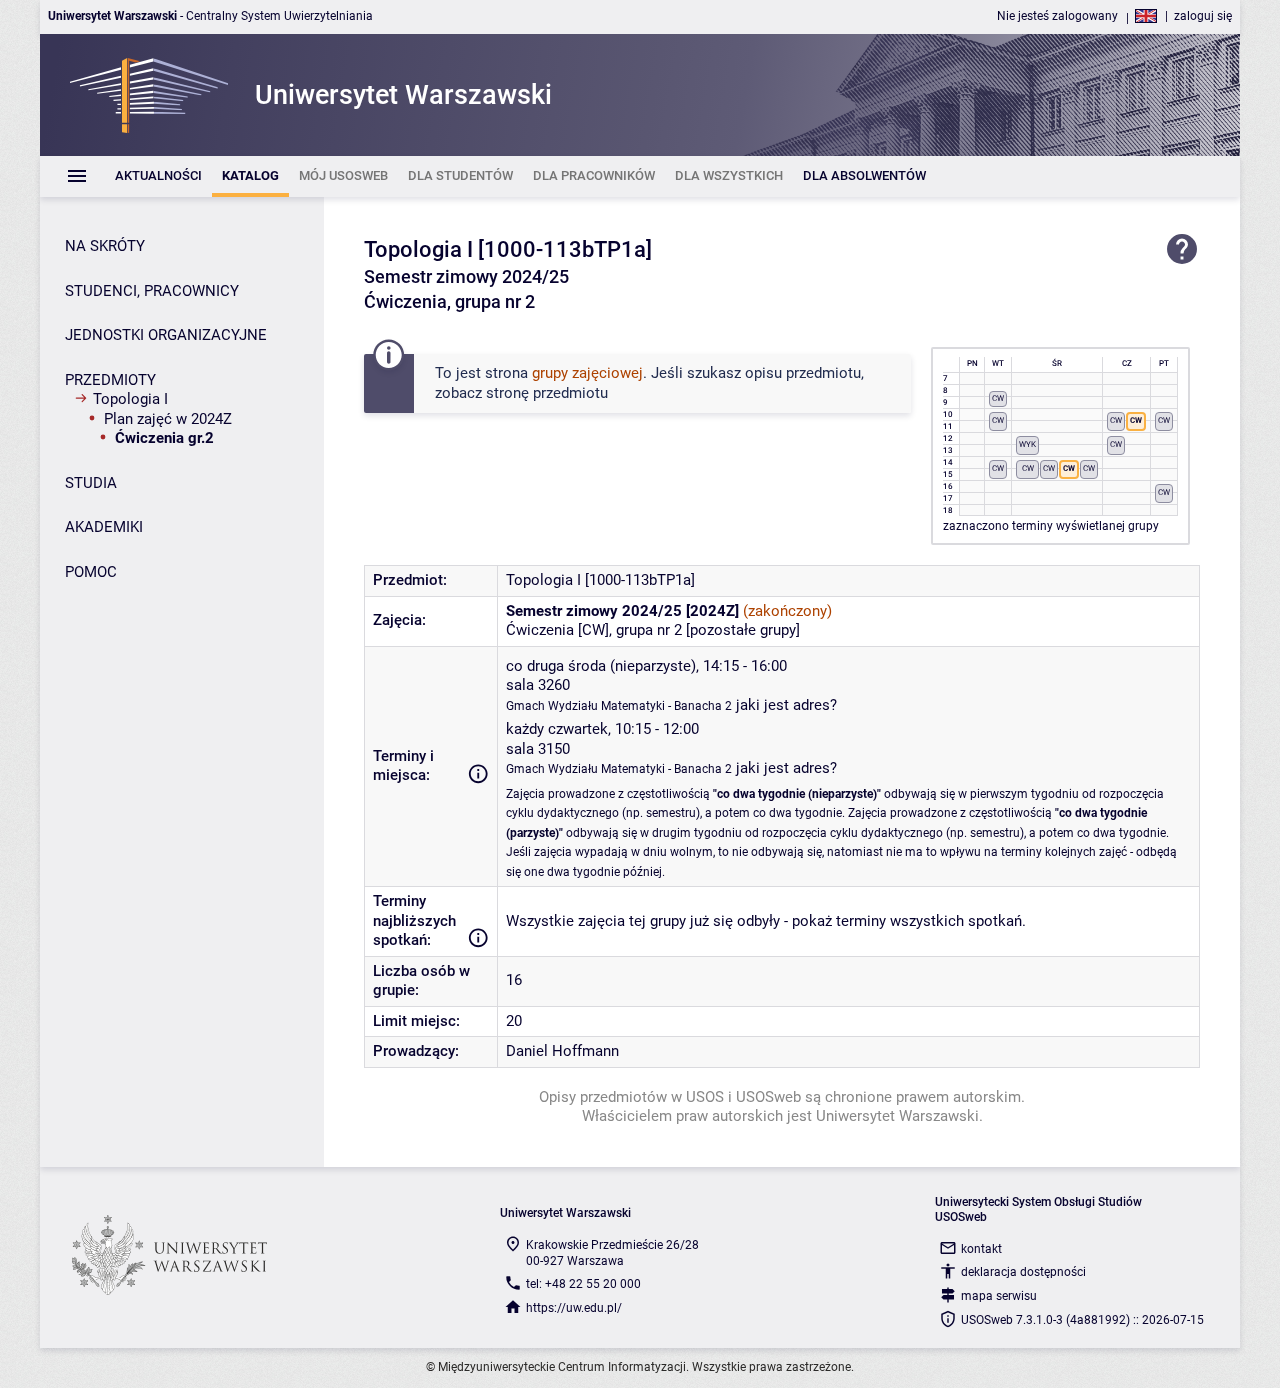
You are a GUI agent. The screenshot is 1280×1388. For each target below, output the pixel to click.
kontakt (981, 1249)
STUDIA (91, 483)
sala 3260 (538, 685)
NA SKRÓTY (105, 246)
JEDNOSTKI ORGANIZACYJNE (166, 335)
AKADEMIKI (104, 527)
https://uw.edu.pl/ (574, 1308)
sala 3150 (538, 749)
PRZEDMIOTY (110, 380)
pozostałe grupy (743, 630)
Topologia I (130, 399)
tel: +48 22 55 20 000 (583, 1284)
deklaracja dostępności (1023, 1272)
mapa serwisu (999, 1296)
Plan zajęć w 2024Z (168, 419)
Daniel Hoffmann (562, 1051)
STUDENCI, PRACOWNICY (152, 291)
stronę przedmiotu (547, 393)
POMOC (91, 572)
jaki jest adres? (786, 705)
